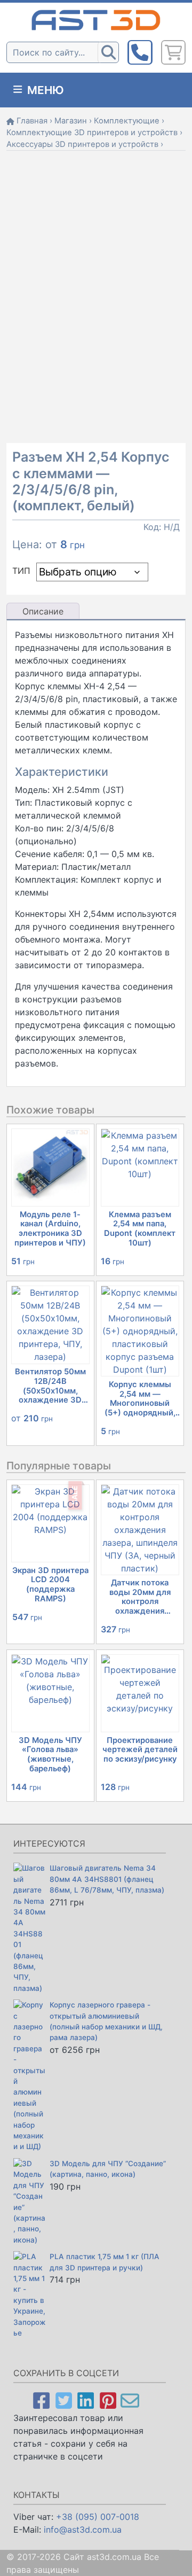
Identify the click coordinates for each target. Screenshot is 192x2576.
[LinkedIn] (86, 2400)
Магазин (71, 121)
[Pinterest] (108, 2400)
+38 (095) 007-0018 (98, 2517)
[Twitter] (64, 2400)
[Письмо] (130, 2400)
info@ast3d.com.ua (83, 2530)
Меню (44, 90)
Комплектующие (127, 121)
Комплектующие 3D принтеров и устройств (92, 133)
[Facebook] (41, 2400)
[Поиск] (108, 52)
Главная (32, 121)
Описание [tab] (43, 611)
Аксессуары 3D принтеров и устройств (82, 144)
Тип (21, 571)
